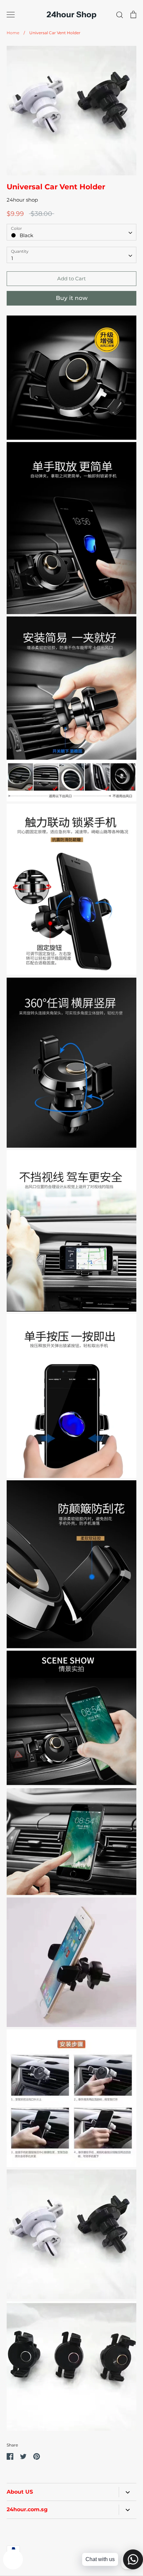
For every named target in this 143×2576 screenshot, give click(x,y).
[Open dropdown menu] (128, 2492)
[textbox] (71, 232)
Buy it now (72, 298)
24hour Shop (71, 15)
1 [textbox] (12, 258)
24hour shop (22, 200)
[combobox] (71, 232)
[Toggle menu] (11, 15)
